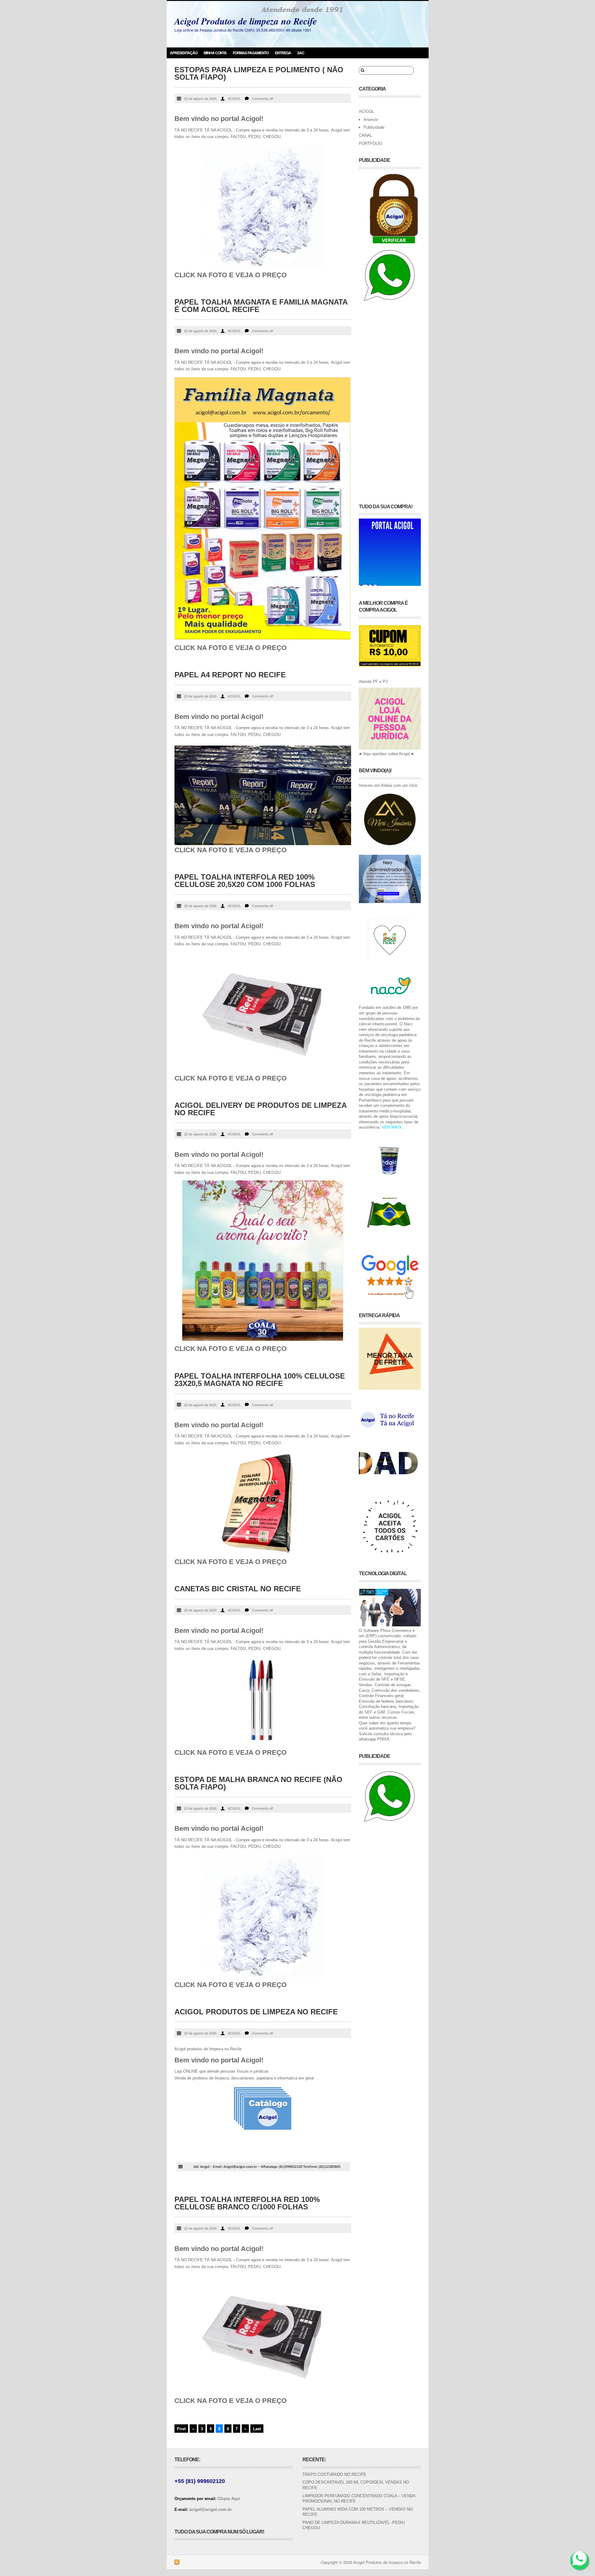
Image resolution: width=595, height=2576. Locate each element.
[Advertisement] (390, 399)
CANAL (366, 135)
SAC (301, 53)
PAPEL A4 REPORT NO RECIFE (230, 675)
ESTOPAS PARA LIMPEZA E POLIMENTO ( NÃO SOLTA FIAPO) (259, 73)
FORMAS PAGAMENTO (251, 53)
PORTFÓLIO (370, 143)
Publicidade (374, 127)
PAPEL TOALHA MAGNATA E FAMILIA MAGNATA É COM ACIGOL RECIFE (261, 306)
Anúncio (371, 120)
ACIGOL (234, 98)
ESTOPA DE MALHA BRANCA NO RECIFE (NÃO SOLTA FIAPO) (258, 1783)
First (181, 2429)
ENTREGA (283, 53)
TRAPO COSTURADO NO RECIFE (334, 2474)
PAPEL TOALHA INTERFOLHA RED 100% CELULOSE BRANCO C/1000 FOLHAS (247, 2203)
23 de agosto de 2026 (200, 98)
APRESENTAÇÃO (184, 53)
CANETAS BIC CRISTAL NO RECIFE (238, 1589)
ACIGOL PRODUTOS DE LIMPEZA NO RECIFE (256, 2012)
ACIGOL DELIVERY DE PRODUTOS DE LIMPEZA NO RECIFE (260, 1109)
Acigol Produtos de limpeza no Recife (246, 21)
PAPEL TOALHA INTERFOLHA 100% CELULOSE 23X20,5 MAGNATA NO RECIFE (260, 1380)
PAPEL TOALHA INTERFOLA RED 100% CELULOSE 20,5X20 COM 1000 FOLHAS (245, 881)
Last (257, 2429)
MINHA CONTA (215, 53)
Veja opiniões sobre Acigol (386, 754)
